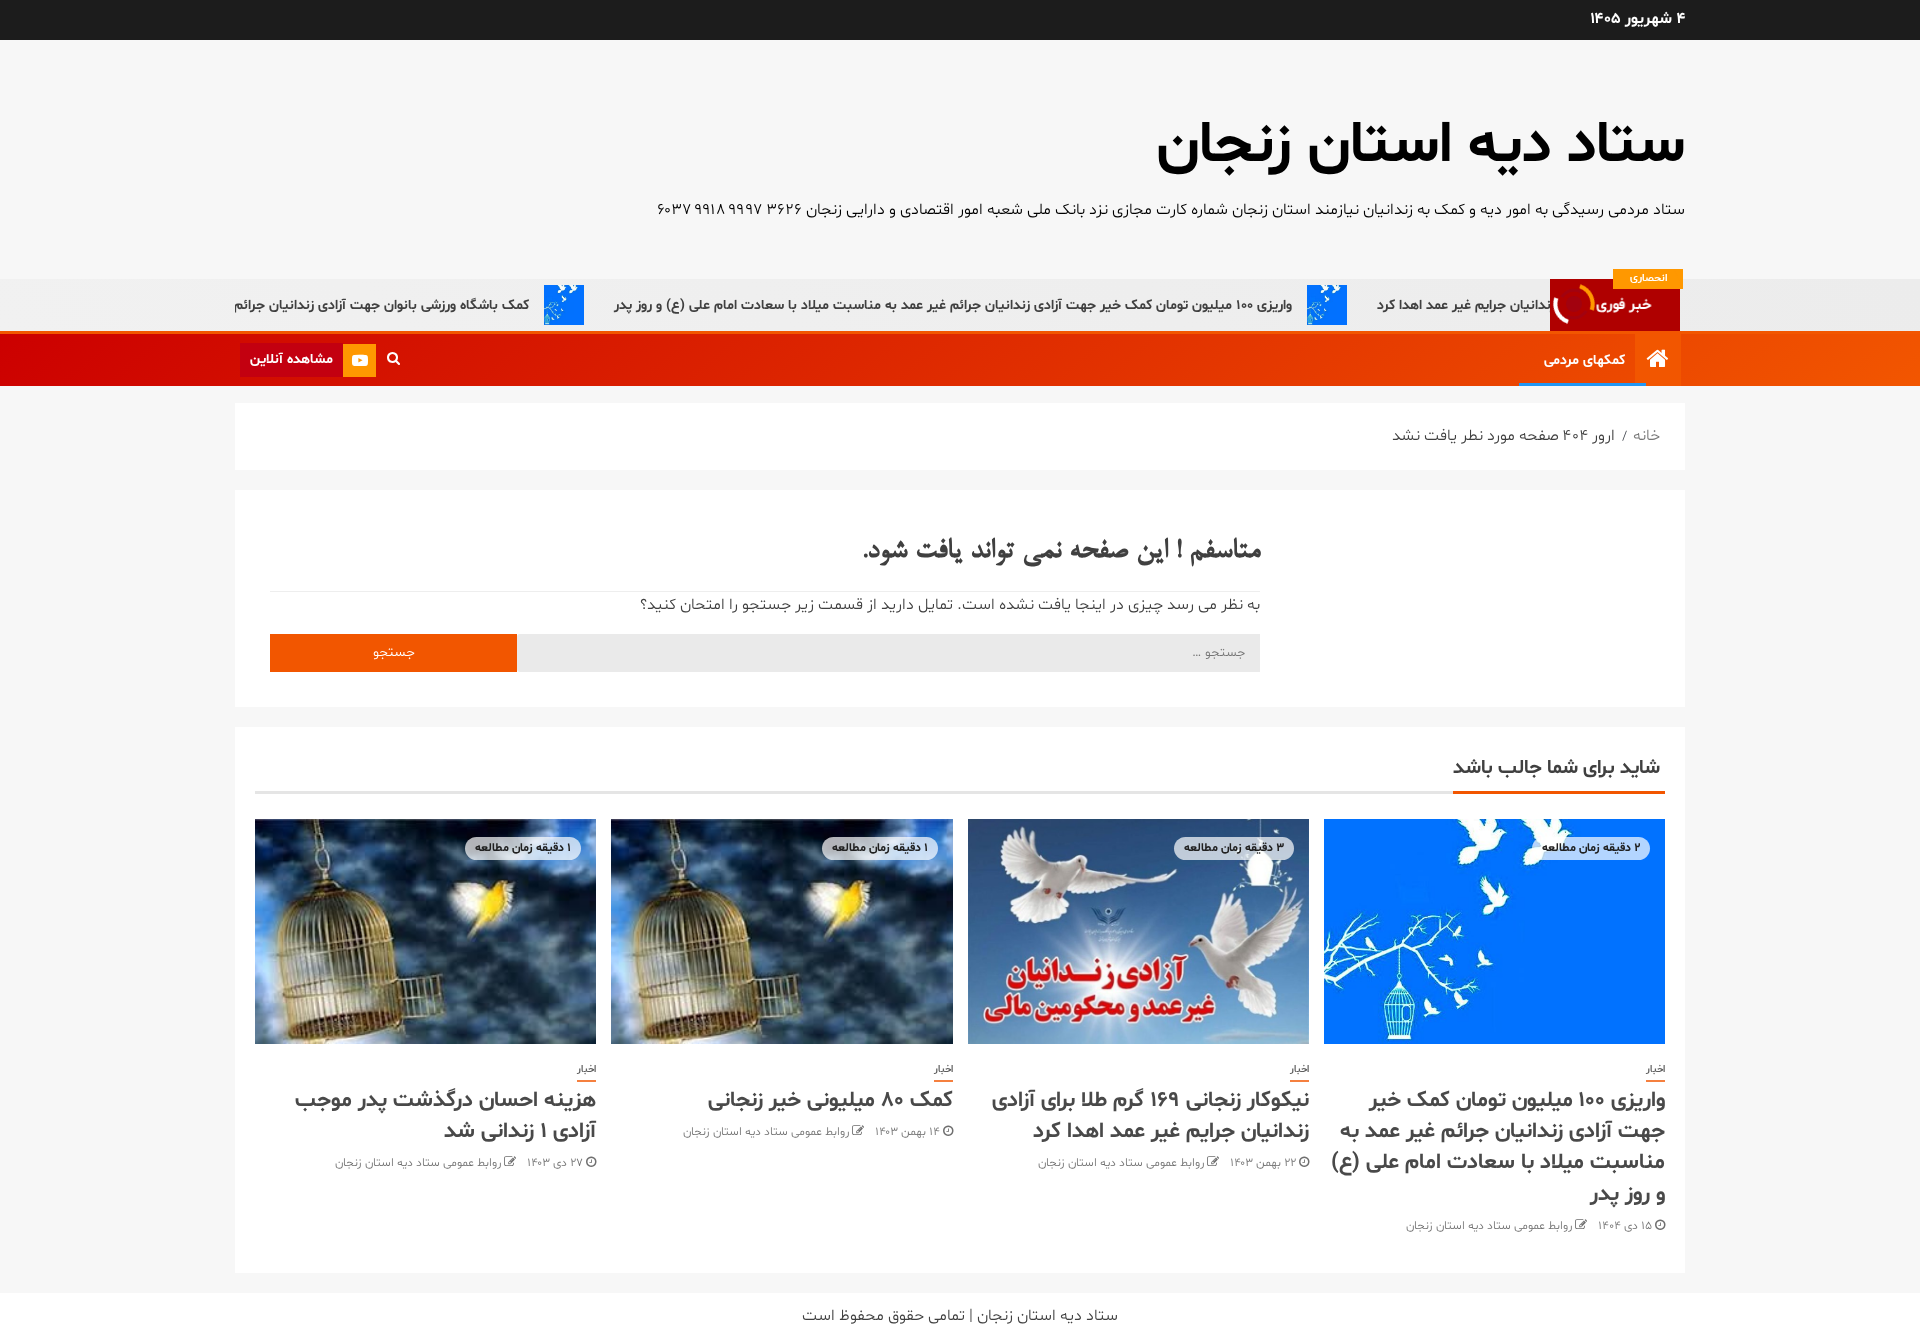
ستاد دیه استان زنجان (1421, 146)
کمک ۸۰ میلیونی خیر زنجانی (830, 1101)
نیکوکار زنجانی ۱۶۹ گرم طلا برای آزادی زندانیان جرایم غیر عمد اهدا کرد (1150, 1116)
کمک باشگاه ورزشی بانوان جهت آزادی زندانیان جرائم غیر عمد (392, 305)
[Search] (393, 360)
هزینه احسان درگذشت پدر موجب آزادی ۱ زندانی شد (445, 1116)
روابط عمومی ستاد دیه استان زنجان (1489, 1226)
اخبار (1655, 1069)
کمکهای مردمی (1584, 360)
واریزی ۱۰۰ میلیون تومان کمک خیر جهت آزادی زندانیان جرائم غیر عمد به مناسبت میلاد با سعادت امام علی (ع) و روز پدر (988, 305)
